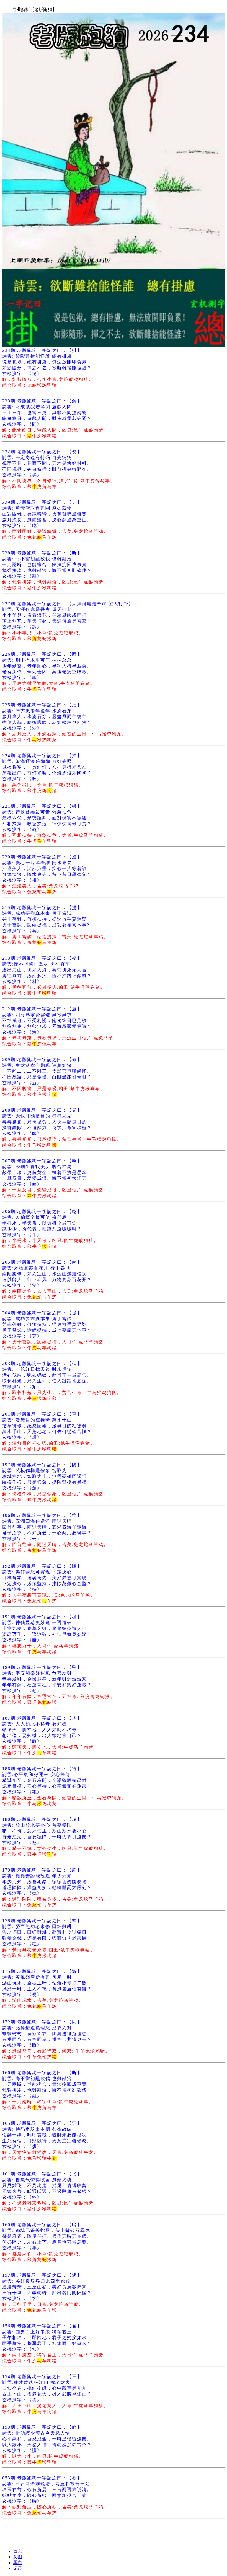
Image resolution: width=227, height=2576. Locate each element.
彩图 (18, 2557)
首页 (18, 2551)
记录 (18, 2568)
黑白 (18, 2563)
